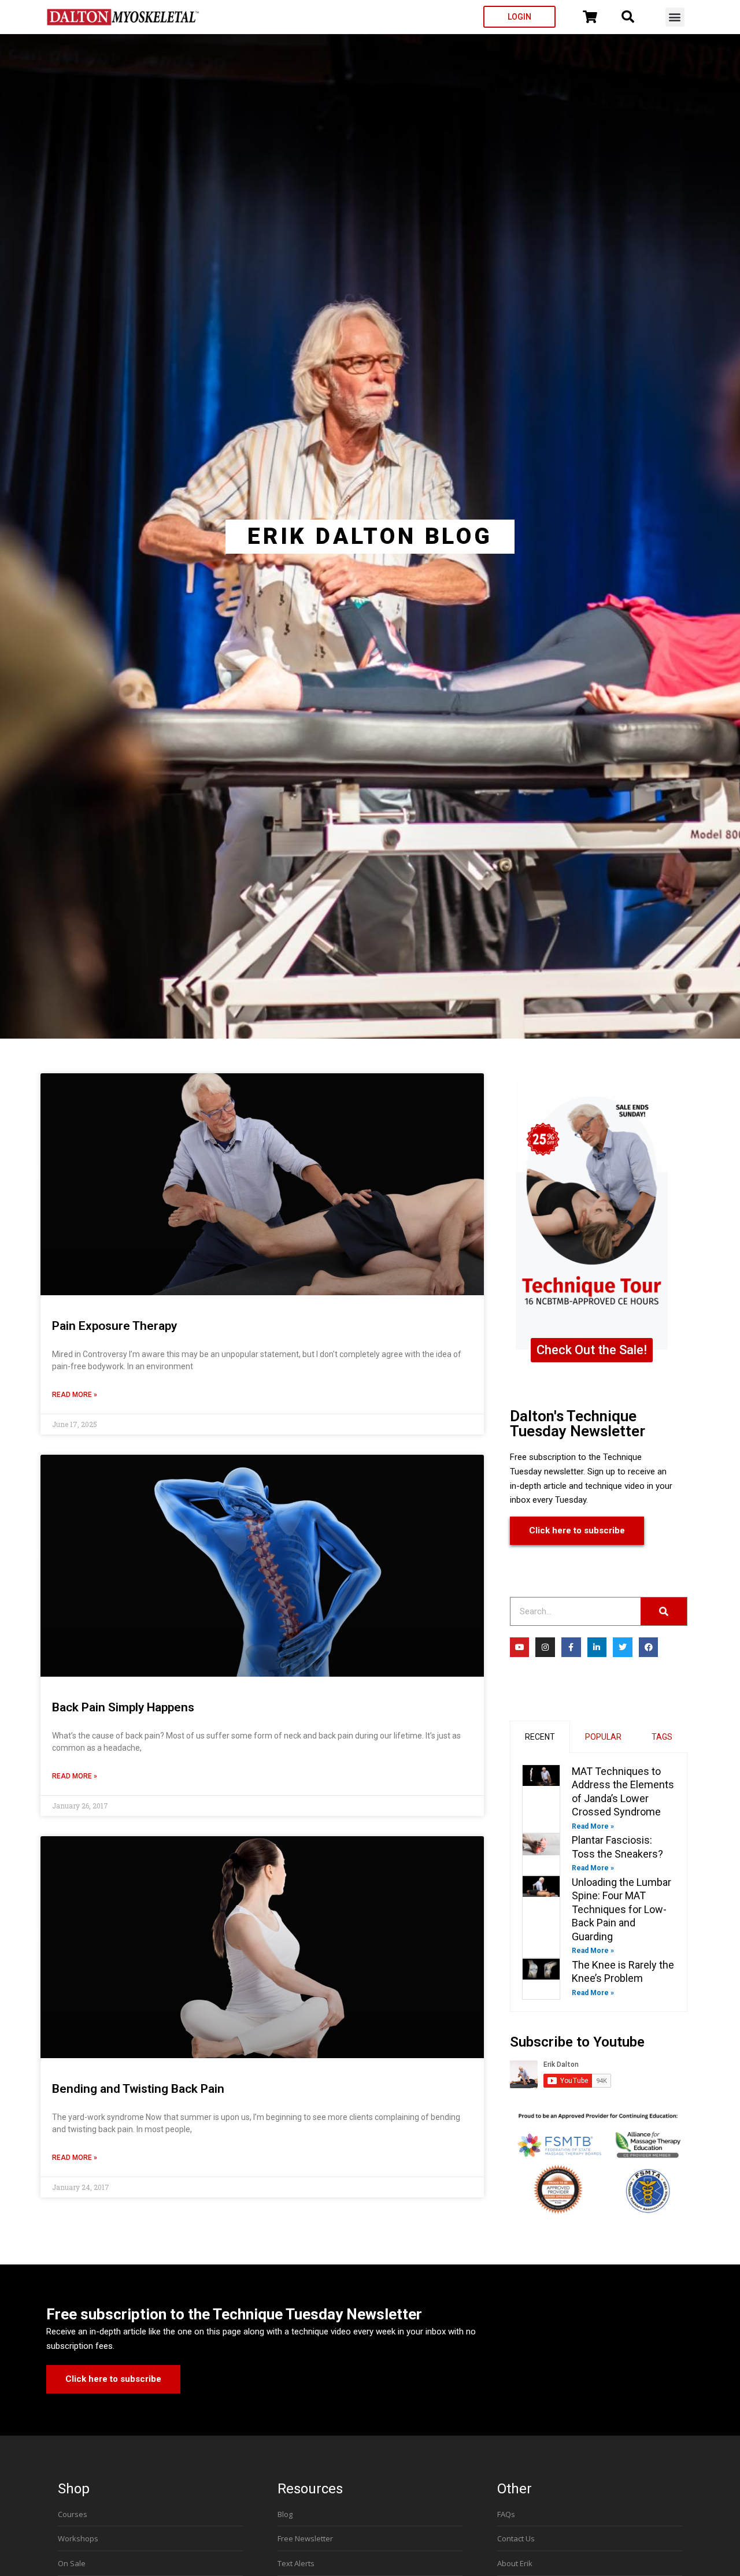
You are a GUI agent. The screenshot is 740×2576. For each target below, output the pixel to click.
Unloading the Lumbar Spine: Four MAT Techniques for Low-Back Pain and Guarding (621, 1909)
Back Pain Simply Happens (123, 1707)
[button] (675, 17)
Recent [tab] (540, 1737)
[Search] (664, 1611)
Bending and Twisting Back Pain (138, 2089)
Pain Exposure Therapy (114, 1326)
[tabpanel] (599, 1882)
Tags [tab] (662, 1737)
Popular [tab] (603, 1737)
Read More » (75, 1395)
